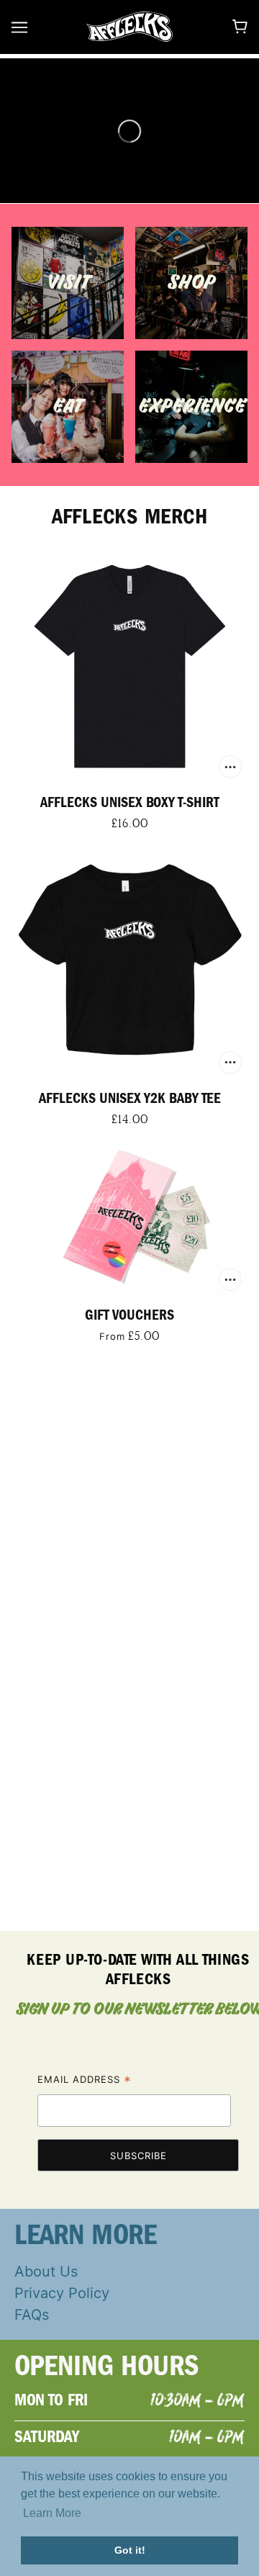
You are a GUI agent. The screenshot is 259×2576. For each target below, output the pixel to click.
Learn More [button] (52, 2513)
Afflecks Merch (130, 517)
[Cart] (240, 27)
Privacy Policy (62, 2293)
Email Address (85, 2081)
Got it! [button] (130, 2550)
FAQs (32, 2315)
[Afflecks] (129, 26)
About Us (46, 2271)
